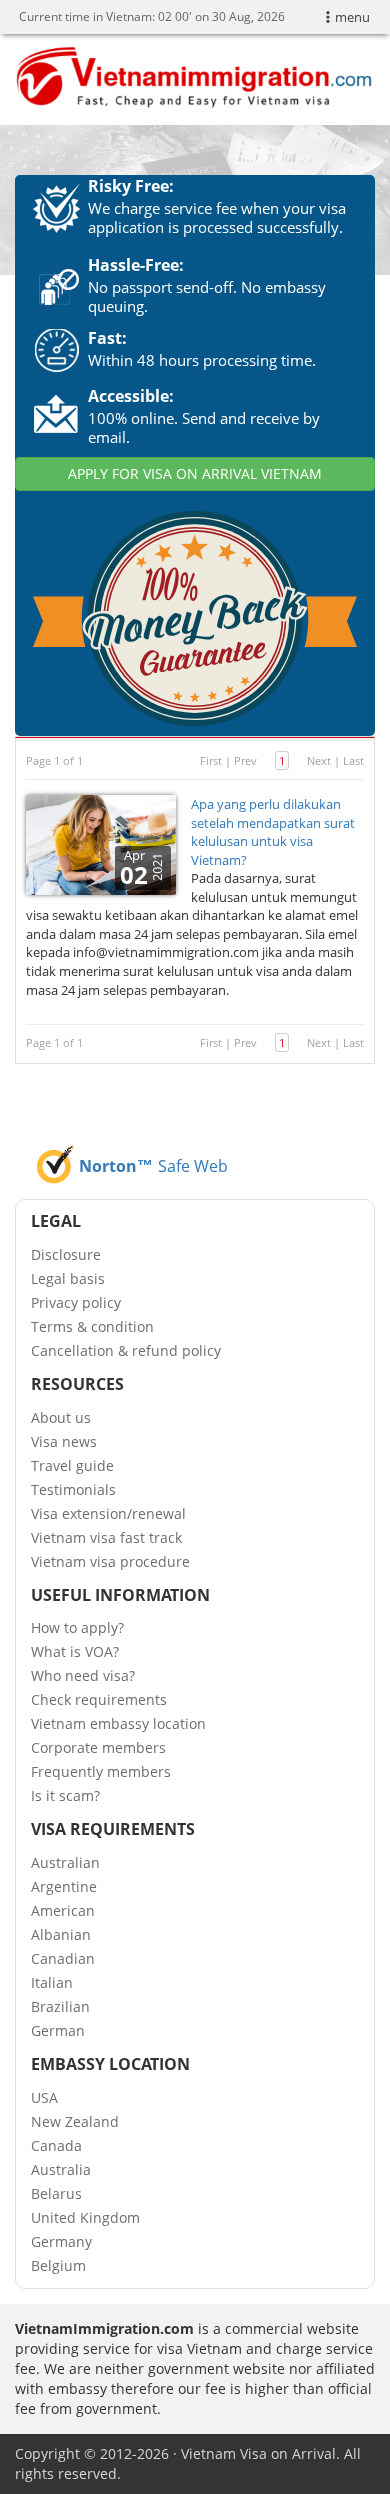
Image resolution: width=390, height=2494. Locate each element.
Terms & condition (92, 1326)
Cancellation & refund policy (126, 1350)
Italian (52, 1982)
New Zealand (75, 2121)
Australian (65, 1862)
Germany (61, 2241)
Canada (56, 2145)
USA (44, 2097)
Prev (245, 760)
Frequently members (101, 1771)
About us (61, 1417)
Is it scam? (65, 1795)
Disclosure (66, 1254)
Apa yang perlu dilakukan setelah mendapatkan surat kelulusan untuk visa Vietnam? (273, 832)
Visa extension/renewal (108, 1513)
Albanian (61, 1934)
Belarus (56, 2193)
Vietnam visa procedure (110, 1561)
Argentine (64, 1886)
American (63, 1910)
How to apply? (77, 1627)
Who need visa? (83, 1675)
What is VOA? (75, 1651)
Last (353, 760)
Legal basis (68, 1278)
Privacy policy (76, 1302)
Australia (61, 2169)
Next (319, 760)
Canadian (63, 1958)
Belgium (58, 2265)
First (211, 760)
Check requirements (99, 1699)
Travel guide (72, 1465)
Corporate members (98, 1747)
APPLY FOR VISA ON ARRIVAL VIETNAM (195, 473)
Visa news (64, 1441)
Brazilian (60, 2006)
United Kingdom (85, 2217)
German (58, 2030)
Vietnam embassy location (118, 1723)
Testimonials (73, 1489)
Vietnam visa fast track (106, 1537)
